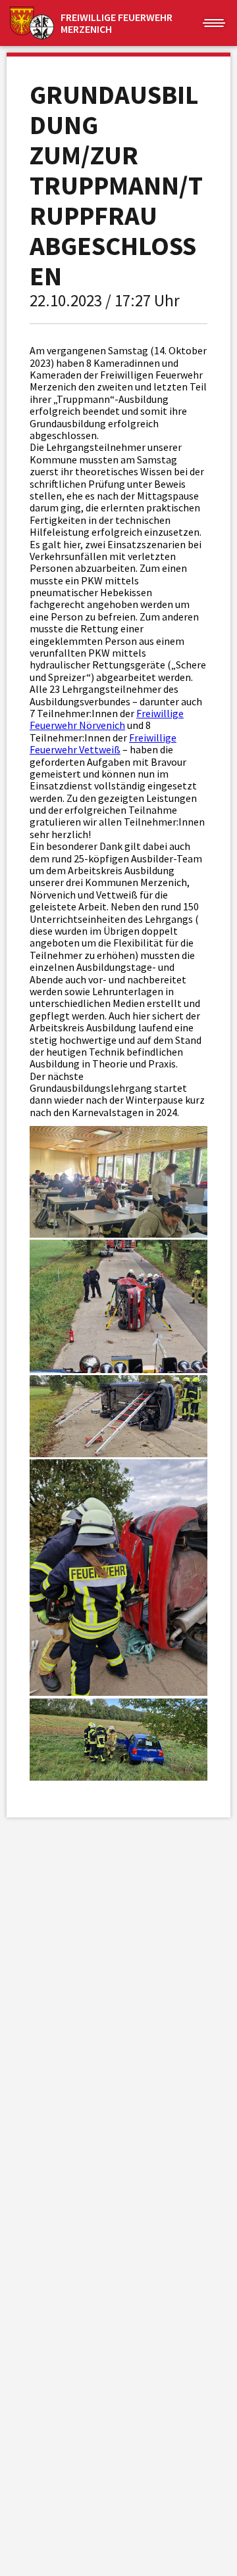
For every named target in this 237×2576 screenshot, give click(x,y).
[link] (107, 719)
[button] (214, 23)
